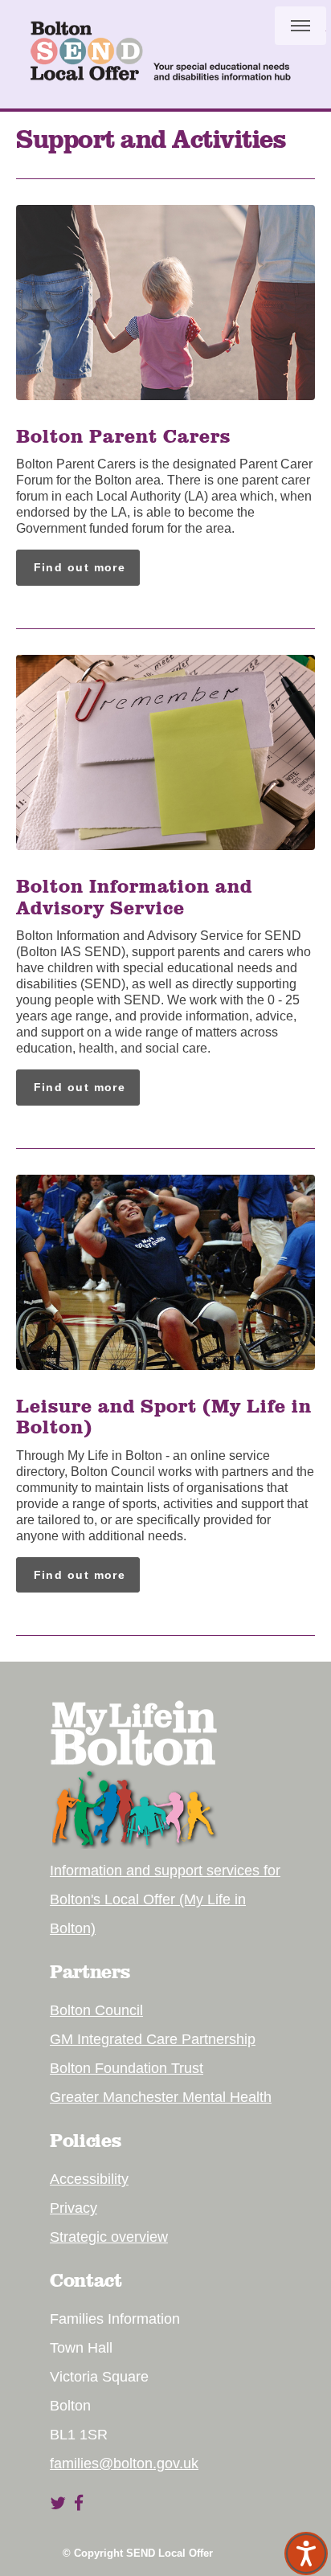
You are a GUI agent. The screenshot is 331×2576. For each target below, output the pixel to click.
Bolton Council (96, 2010)
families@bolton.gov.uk (124, 2464)
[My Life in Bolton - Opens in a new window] (134, 1844)
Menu (300, 26)
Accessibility (89, 2179)
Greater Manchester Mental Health (161, 2097)
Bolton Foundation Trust (127, 2068)
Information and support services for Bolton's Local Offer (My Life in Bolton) (165, 1899)
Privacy (74, 2208)
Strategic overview (109, 2237)
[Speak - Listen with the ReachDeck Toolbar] (306, 2554)
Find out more (80, 567)
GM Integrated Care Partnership (153, 2039)
